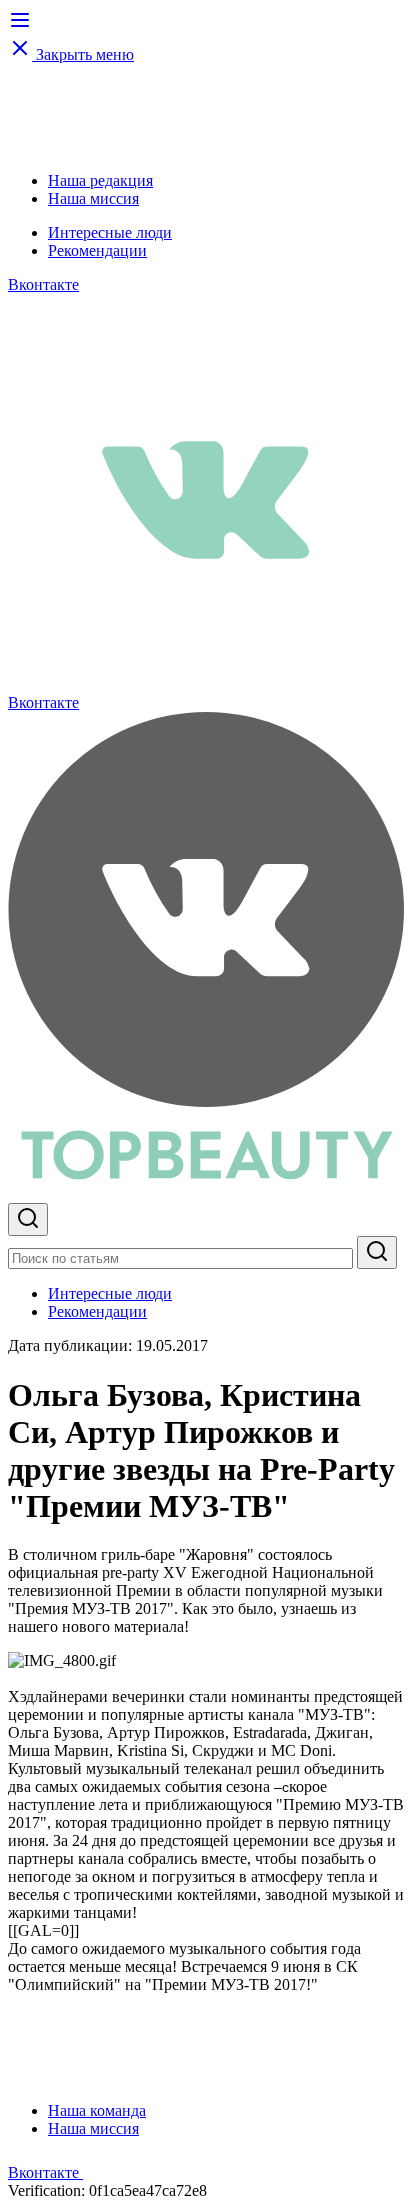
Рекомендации (97, 250)
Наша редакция (100, 180)
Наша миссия (93, 198)
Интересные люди (110, 232)
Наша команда (97, 2110)
